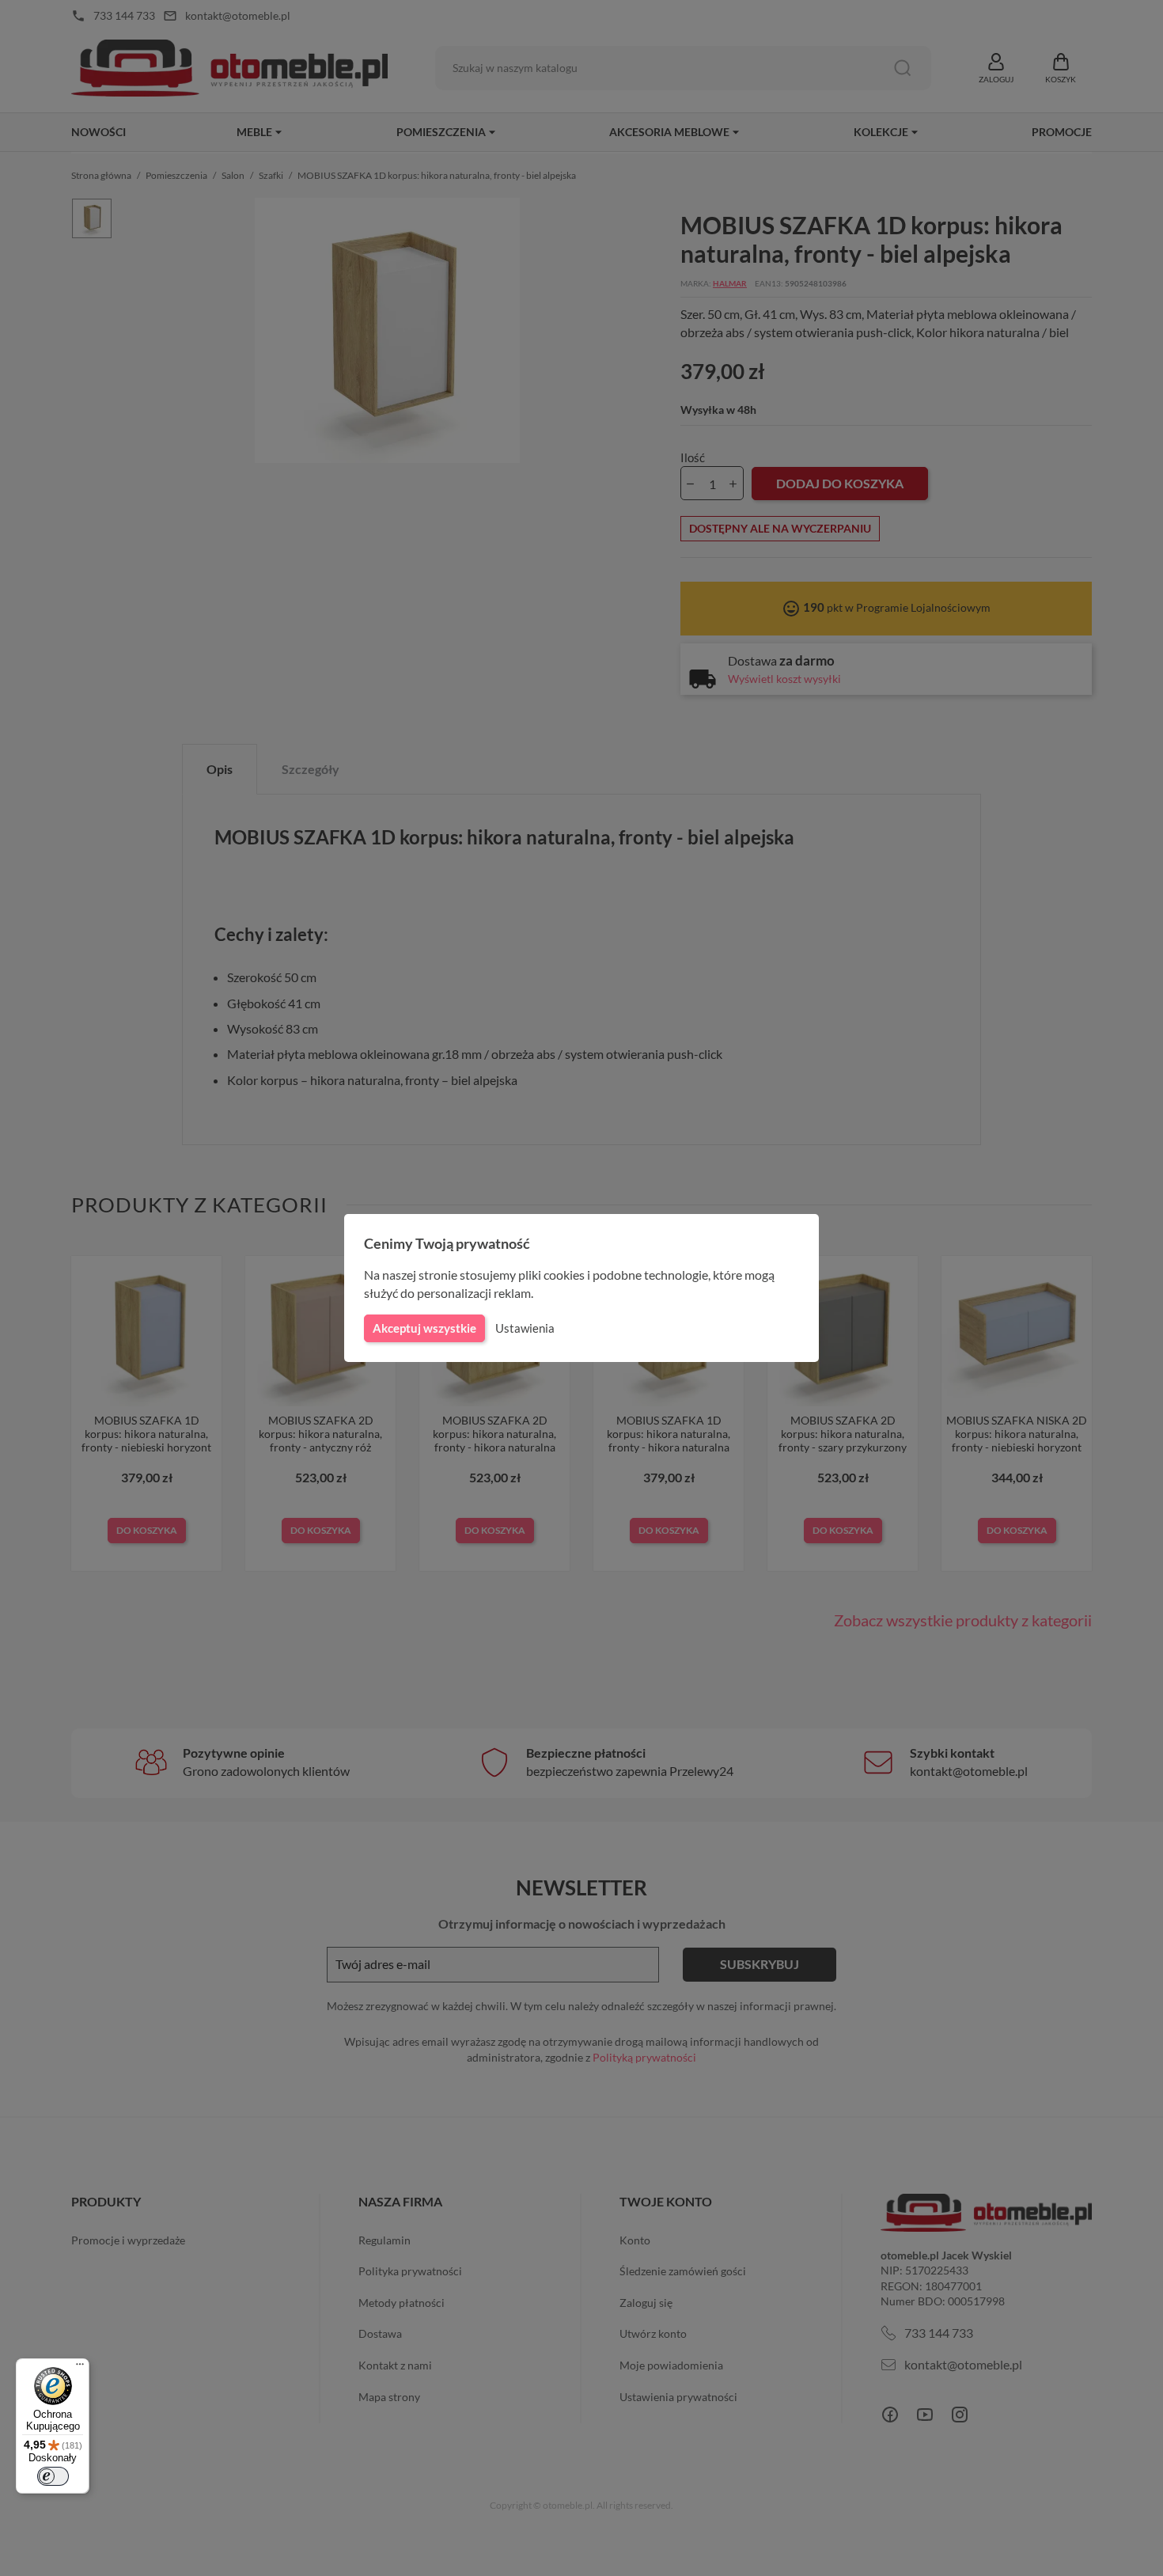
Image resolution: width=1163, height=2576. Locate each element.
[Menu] (80, 2368)
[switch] (53, 2476)
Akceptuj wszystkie (424, 1328)
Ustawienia (525, 1328)
